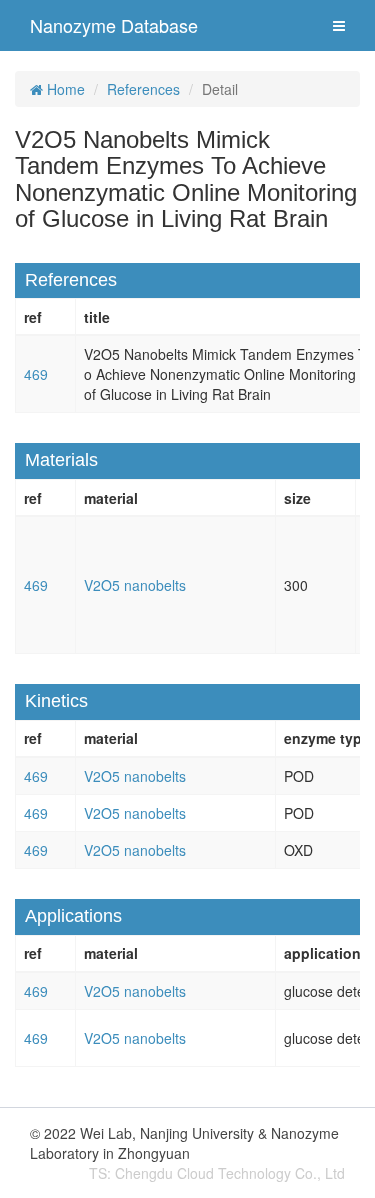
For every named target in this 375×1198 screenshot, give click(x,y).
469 (36, 374)
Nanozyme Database (114, 25)
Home (64, 89)
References (143, 89)
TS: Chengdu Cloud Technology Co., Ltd (217, 1173)
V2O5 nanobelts (135, 585)
